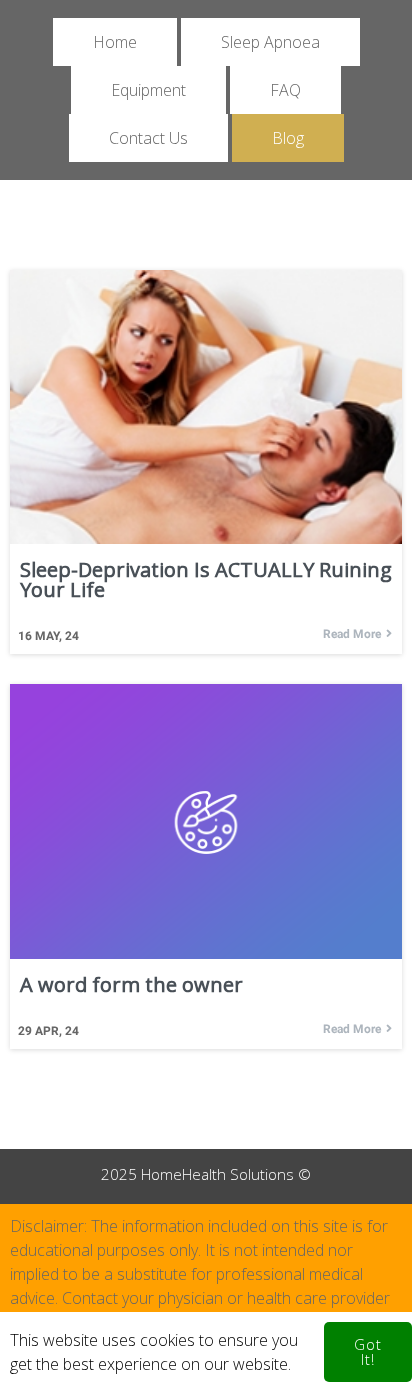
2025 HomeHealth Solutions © (206, 1174)
